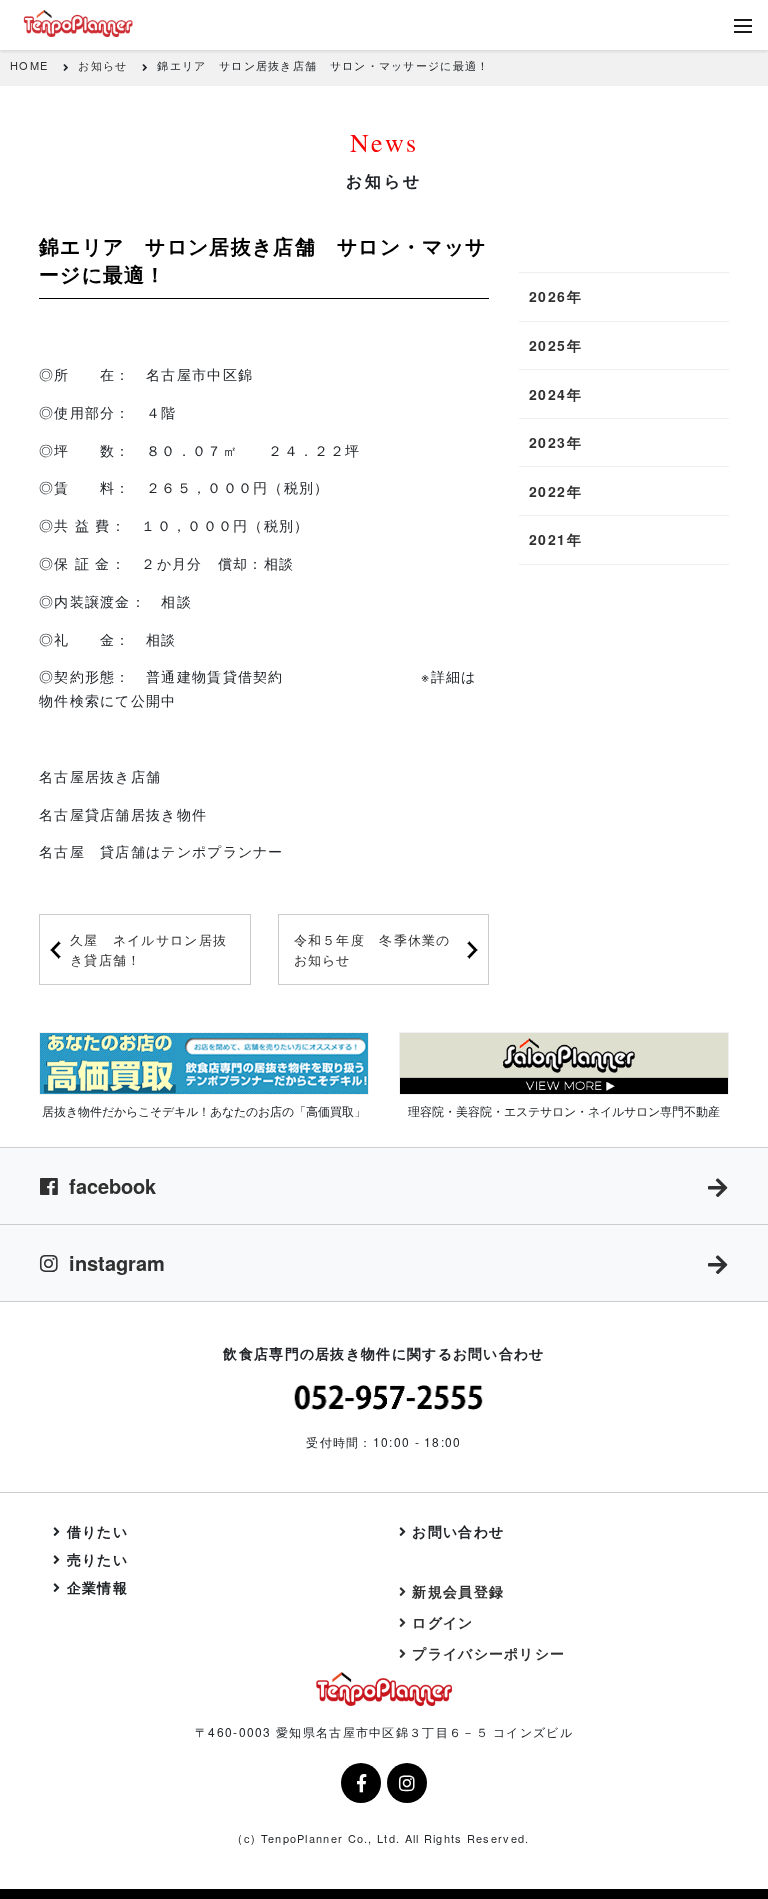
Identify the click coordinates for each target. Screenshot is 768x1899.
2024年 (555, 394)
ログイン (442, 1622)
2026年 (555, 296)
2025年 (555, 345)
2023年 (555, 442)
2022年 (555, 491)
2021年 (555, 539)
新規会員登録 (458, 1591)
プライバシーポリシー (488, 1653)
